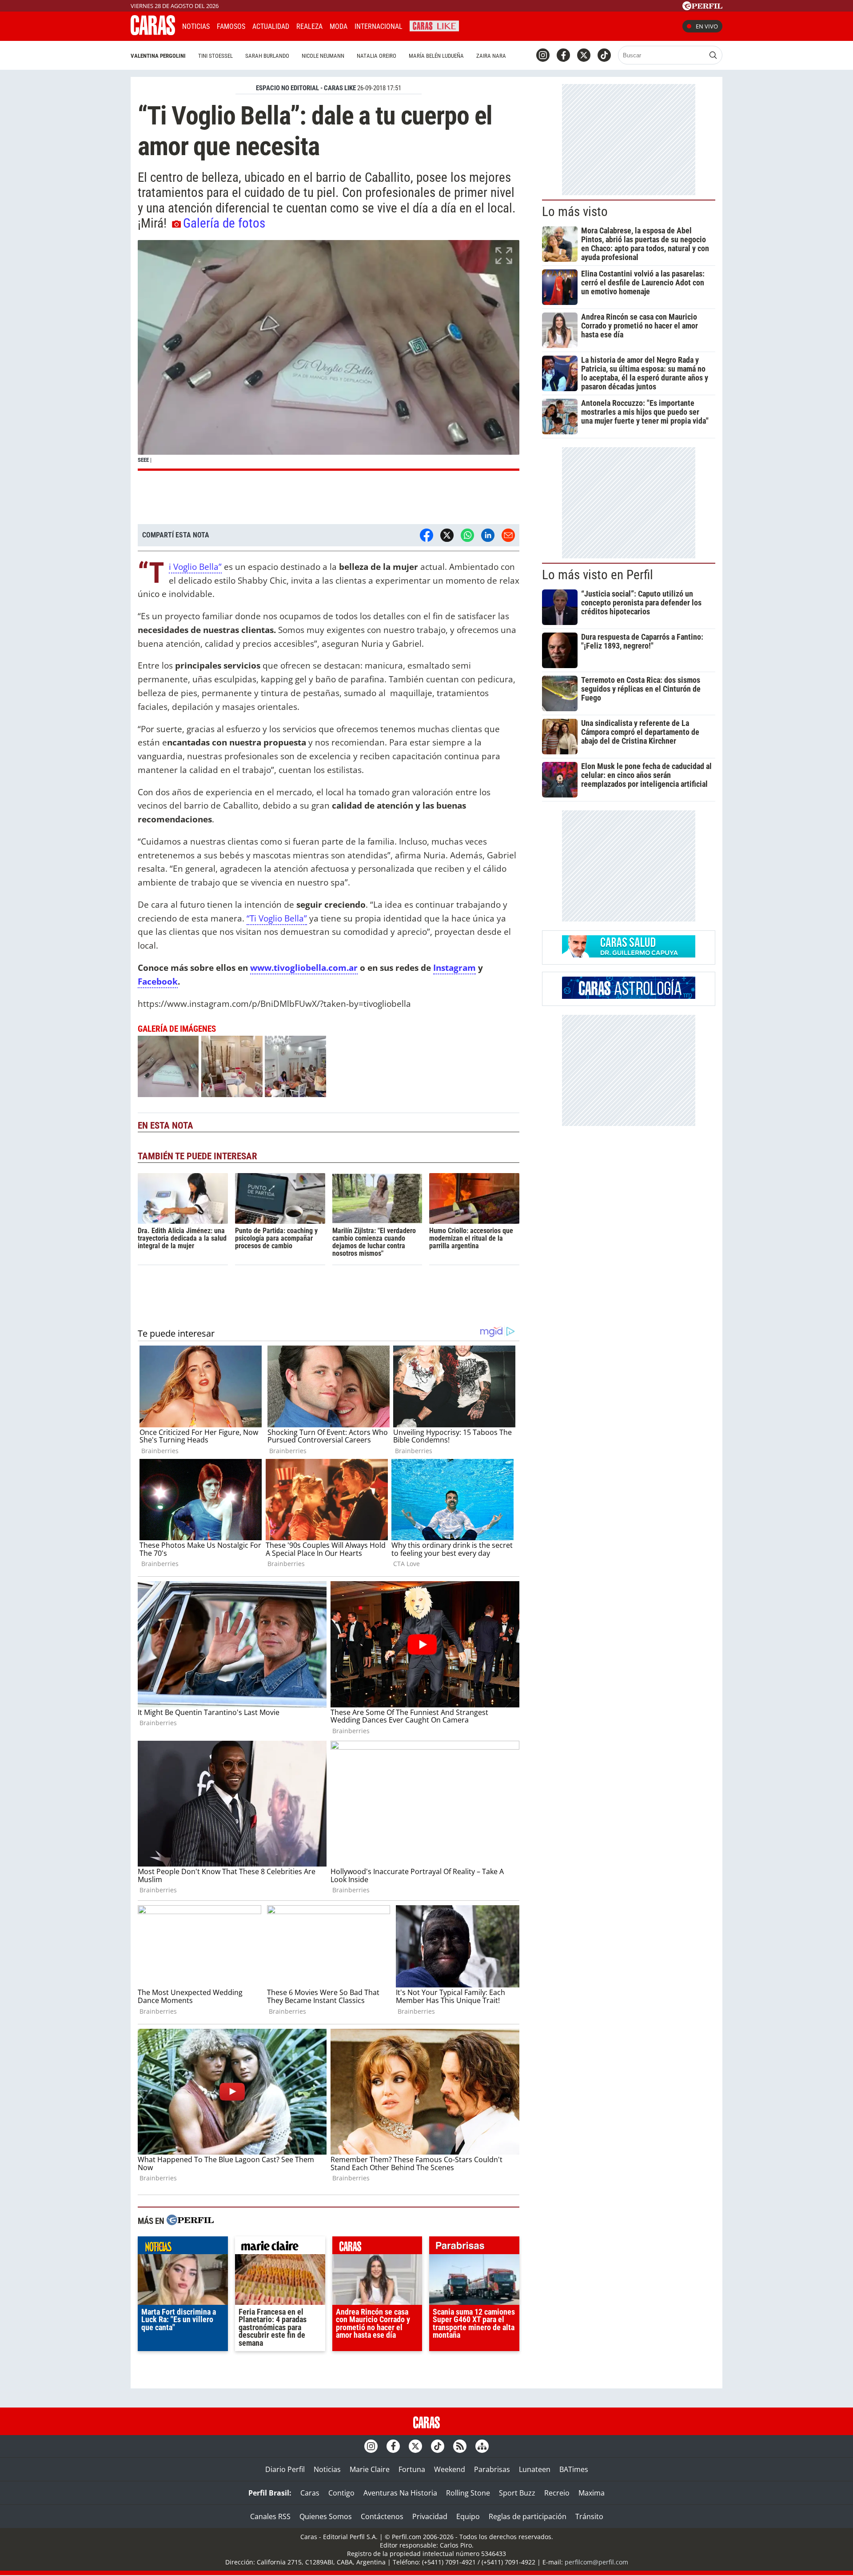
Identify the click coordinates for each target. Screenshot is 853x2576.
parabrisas (474, 2247)
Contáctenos (382, 2516)
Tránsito (589, 2516)
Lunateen (535, 2469)
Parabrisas (492, 2469)
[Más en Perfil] (190, 2221)
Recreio (557, 2493)
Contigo (341, 2493)
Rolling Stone (468, 2493)
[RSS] (460, 2446)
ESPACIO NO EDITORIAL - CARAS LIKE (306, 88)
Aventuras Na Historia (400, 2493)
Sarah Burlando (267, 56)
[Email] (508, 535)
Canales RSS (270, 2516)
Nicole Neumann (323, 56)
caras (377, 2247)
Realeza (309, 26)
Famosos (231, 26)
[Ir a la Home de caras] (153, 32)
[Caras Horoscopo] (629, 996)
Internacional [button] (379, 26)
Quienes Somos (326, 2516)
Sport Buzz (517, 2493)
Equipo (468, 2516)
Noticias (196, 26)
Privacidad (430, 2516)
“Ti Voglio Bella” (195, 567)
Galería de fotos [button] (224, 223)
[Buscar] (713, 55)
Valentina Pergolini (158, 56)
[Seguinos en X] (584, 55)
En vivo (707, 26)
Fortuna (412, 2469)
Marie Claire (370, 2469)
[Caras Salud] (629, 955)
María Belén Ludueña (436, 56)
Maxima (592, 2493)
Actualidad (271, 26)
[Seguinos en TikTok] (604, 55)
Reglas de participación (528, 2516)
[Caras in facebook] (563, 55)
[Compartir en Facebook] (426, 535)
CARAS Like (434, 25)
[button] (329, 355)
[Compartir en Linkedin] (488, 535)
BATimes (574, 2469)
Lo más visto (575, 212)
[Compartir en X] (447, 535)
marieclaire (280, 2247)
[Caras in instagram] (543, 55)
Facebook (158, 981)
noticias (183, 2247)
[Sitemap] (482, 2446)
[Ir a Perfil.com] (702, 8)
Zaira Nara (491, 56)
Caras (310, 2493)
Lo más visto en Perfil (598, 575)
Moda (339, 26)
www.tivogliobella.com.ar (304, 968)
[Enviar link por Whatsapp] (467, 535)
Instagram (454, 968)
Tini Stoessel (215, 56)
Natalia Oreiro (377, 56)
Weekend (450, 2469)
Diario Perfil (285, 2469)
